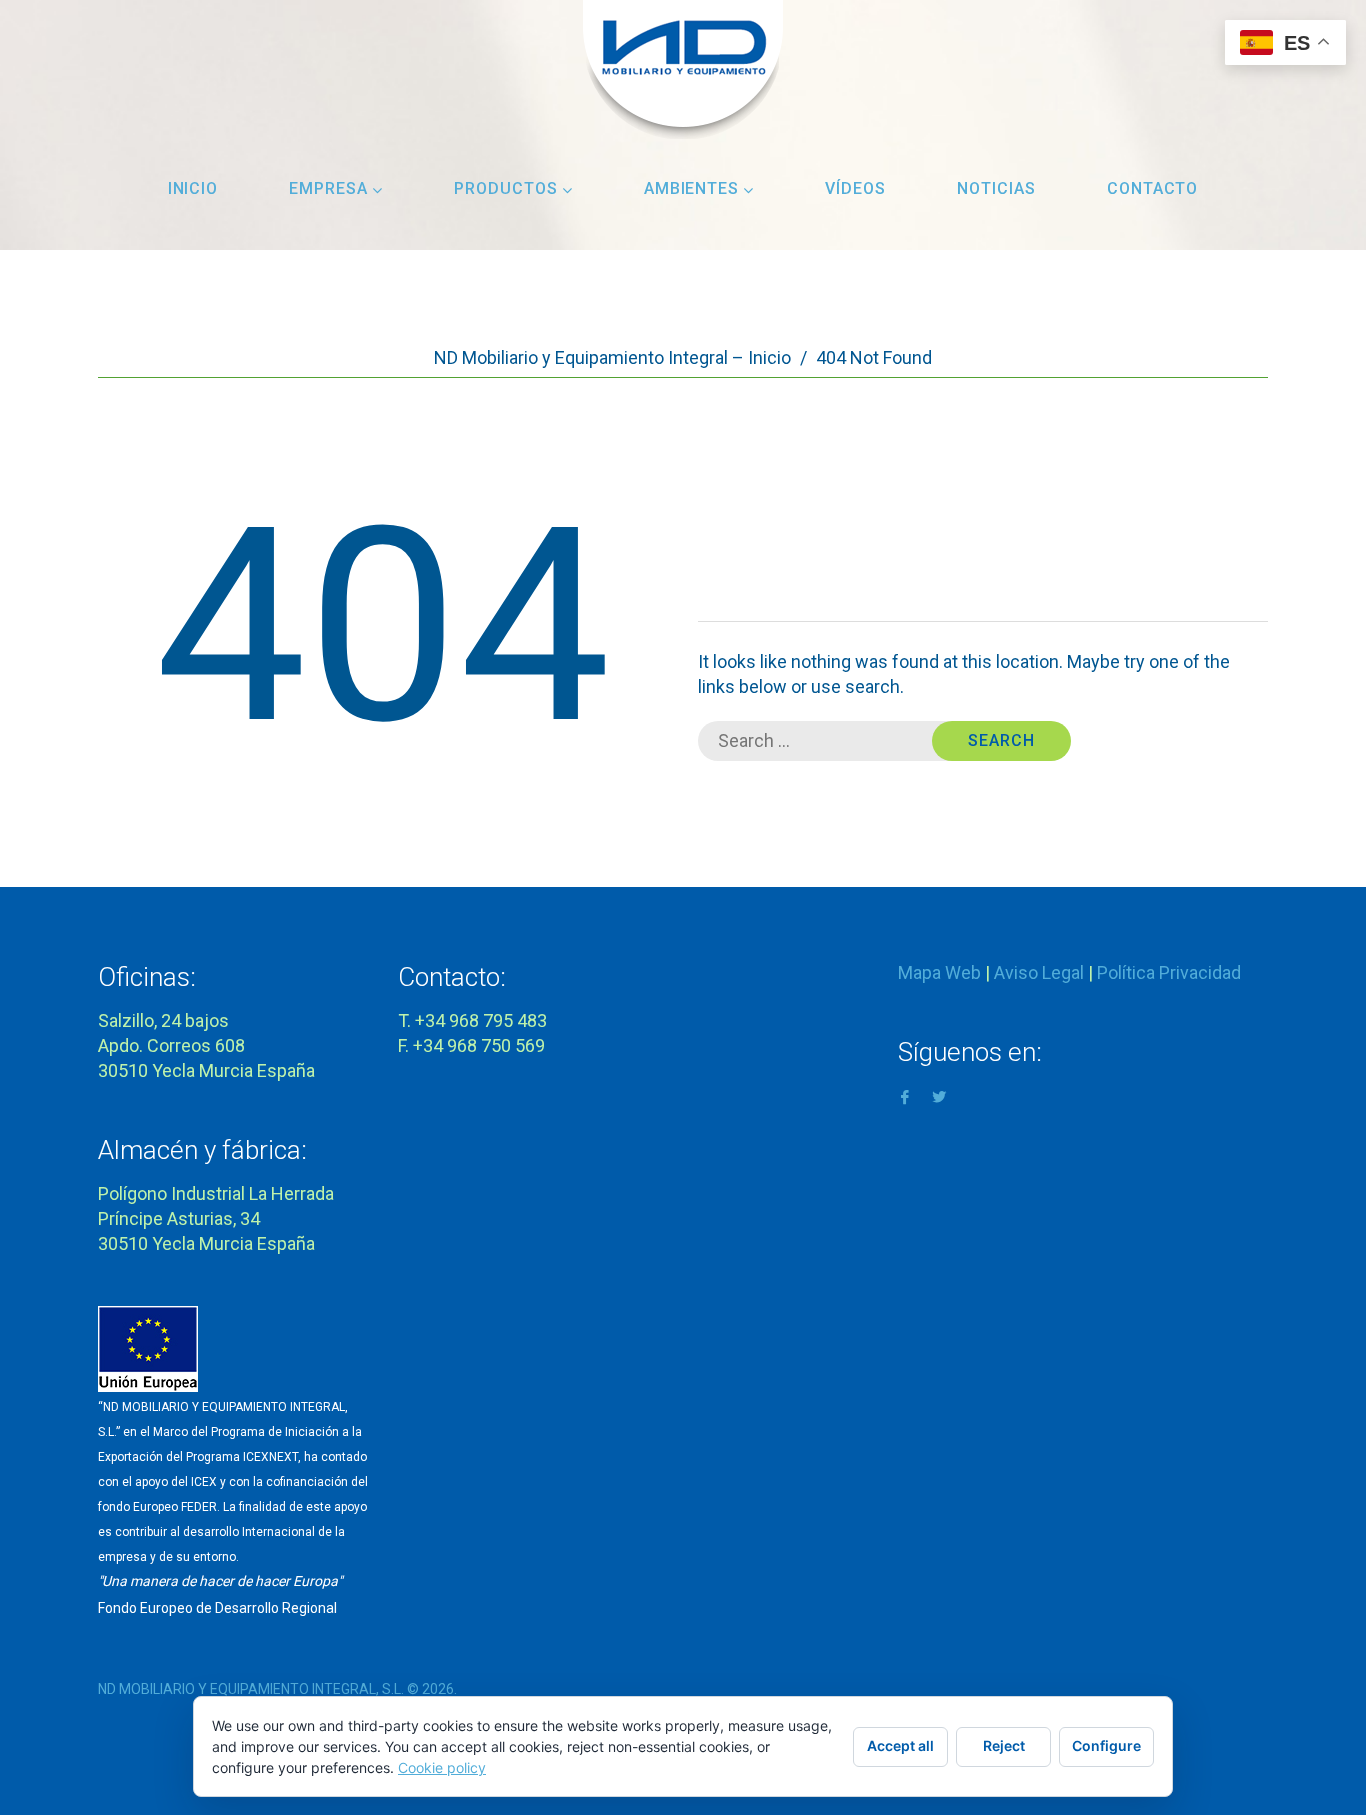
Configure (1106, 1745)
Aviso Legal (1039, 972)
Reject (1004, 1745)
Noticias (996, 188)
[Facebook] (905, 1095)
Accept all (900, 1745)
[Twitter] (939, 1095)
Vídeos (855, 188)
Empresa (328, 188)
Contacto (1153, 188)
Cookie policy (442, 1767)
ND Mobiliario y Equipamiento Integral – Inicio (612, 357)
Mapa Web (939, 972)
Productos (506, 188)
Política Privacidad (1169, 972)
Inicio (193, 188)
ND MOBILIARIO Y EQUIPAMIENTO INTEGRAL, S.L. (251, 1689)
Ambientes (692, 188)
